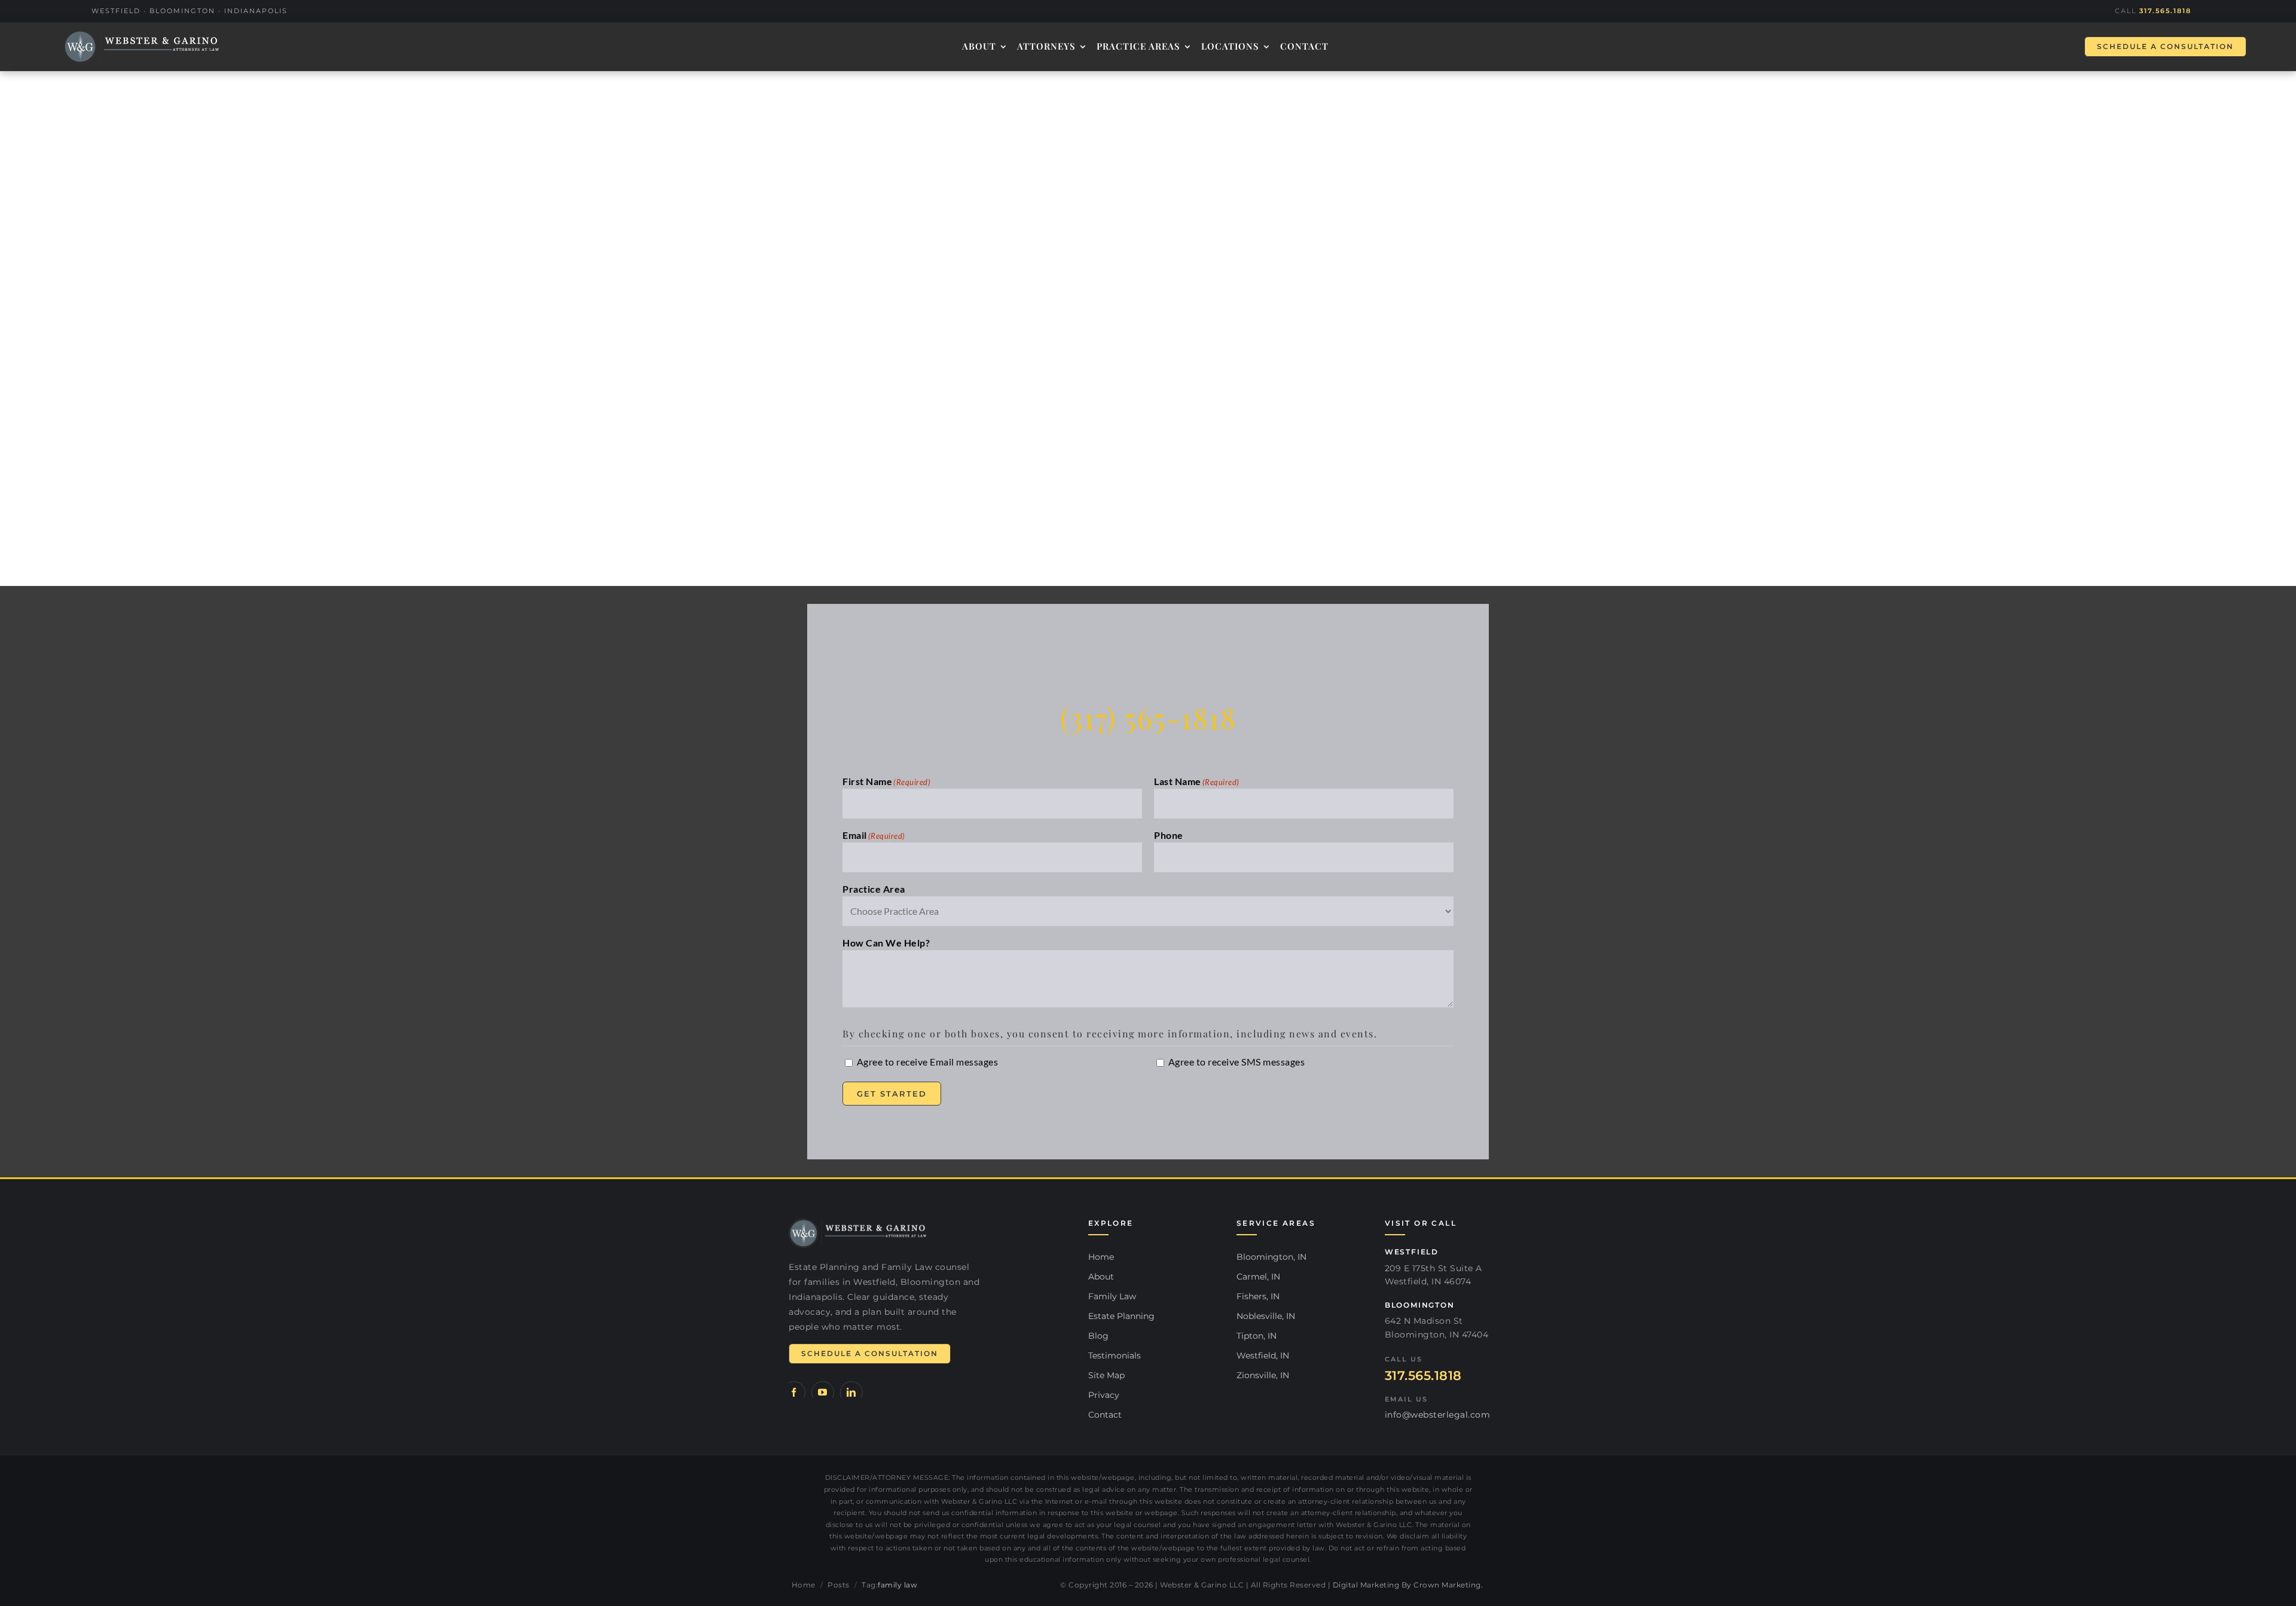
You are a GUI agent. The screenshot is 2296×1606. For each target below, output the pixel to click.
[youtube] (823, 1393)
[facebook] (794, 1393)
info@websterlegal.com (1438, 1415)
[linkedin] (851, 1393)
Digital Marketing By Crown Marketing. (1408, 1585)
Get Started (892, 1094)
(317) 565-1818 (1148, 717)
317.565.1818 (2165, 11)
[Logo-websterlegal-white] (142, 47)
